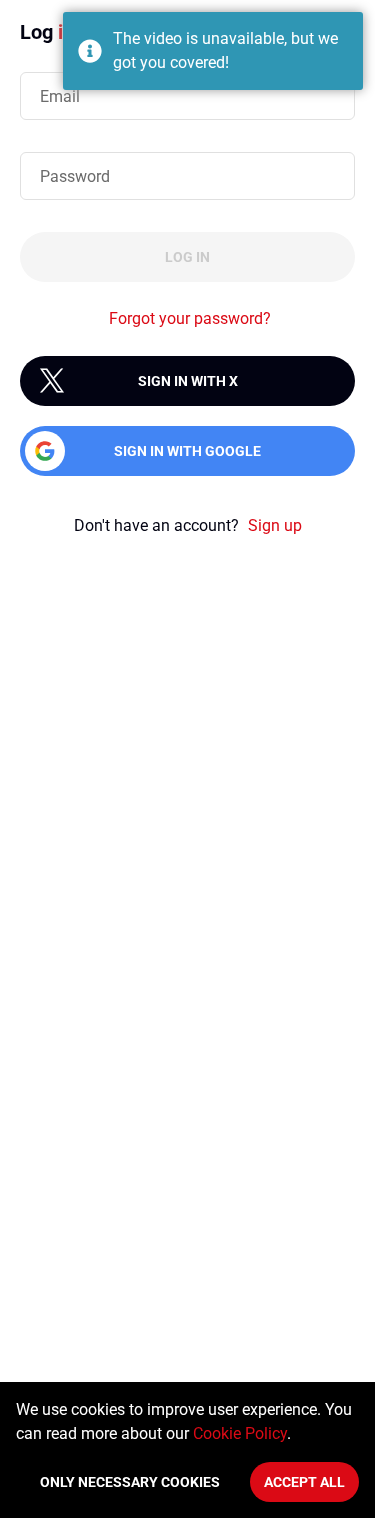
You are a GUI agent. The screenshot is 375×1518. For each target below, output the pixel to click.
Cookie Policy (240, 1433)
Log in (187, 257)
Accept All (304, 1482)
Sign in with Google (187, 451)
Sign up (275, 525)
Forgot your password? (190, 318)
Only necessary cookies (130, 1482)
